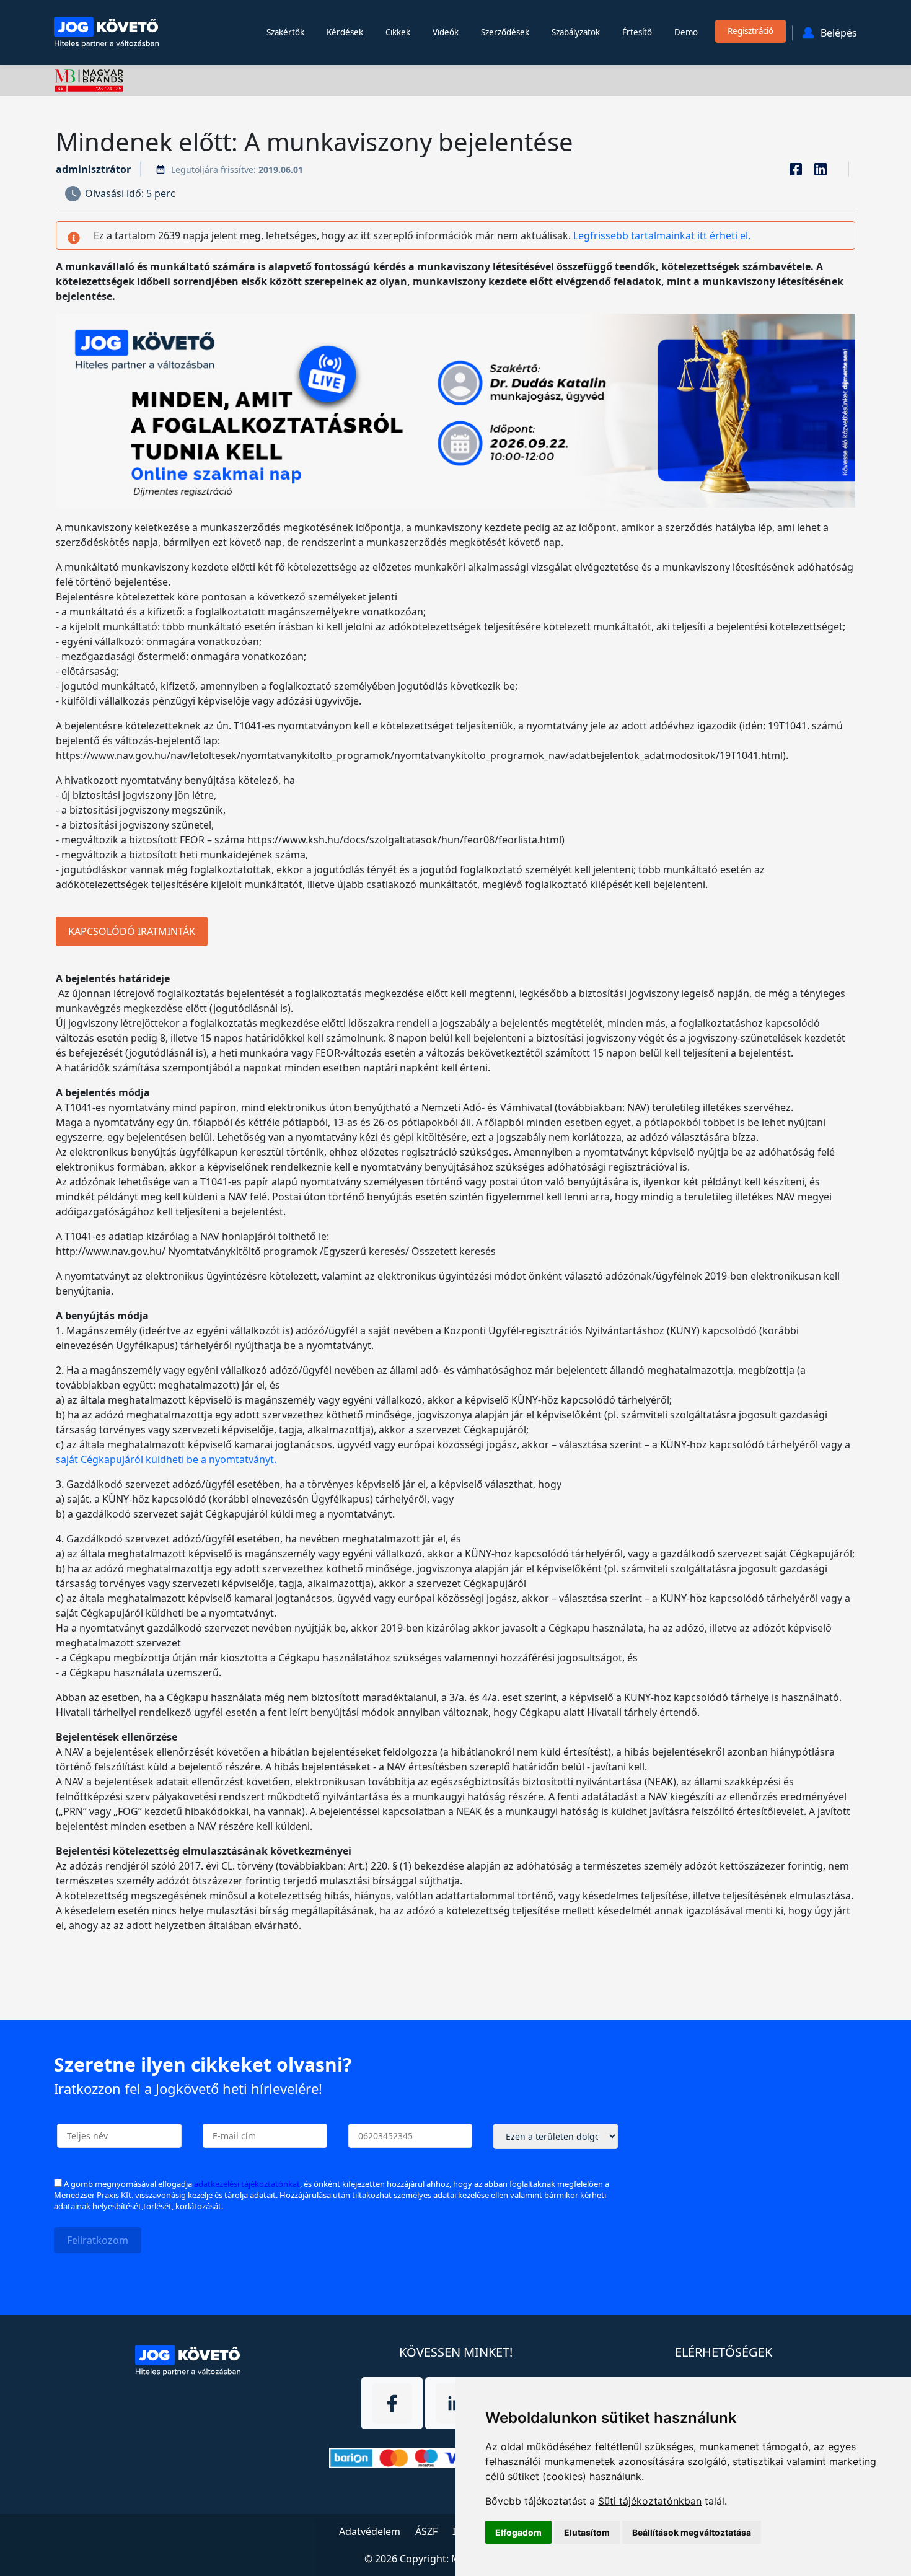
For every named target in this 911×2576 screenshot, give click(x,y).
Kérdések (345, 32)
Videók (446, 32)
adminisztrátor (93, 169)
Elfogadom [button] (518, 2532)
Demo (686, 32)
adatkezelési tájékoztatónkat (247, 2184)
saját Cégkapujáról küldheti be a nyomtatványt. (166, 1459)
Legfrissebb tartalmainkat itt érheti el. (662, 235)
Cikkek (398, 32)
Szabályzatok (576, 32)
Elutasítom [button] (587, 2532)
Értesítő (637, 32)
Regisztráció (750, 31)
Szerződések (505, 32)
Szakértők (285, 32)
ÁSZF (426, 2531)
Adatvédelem (370, 2531)
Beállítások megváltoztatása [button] (692, 2532)
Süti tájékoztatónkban (650, 2501)
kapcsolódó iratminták (132, 931)
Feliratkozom (98, 2240)
